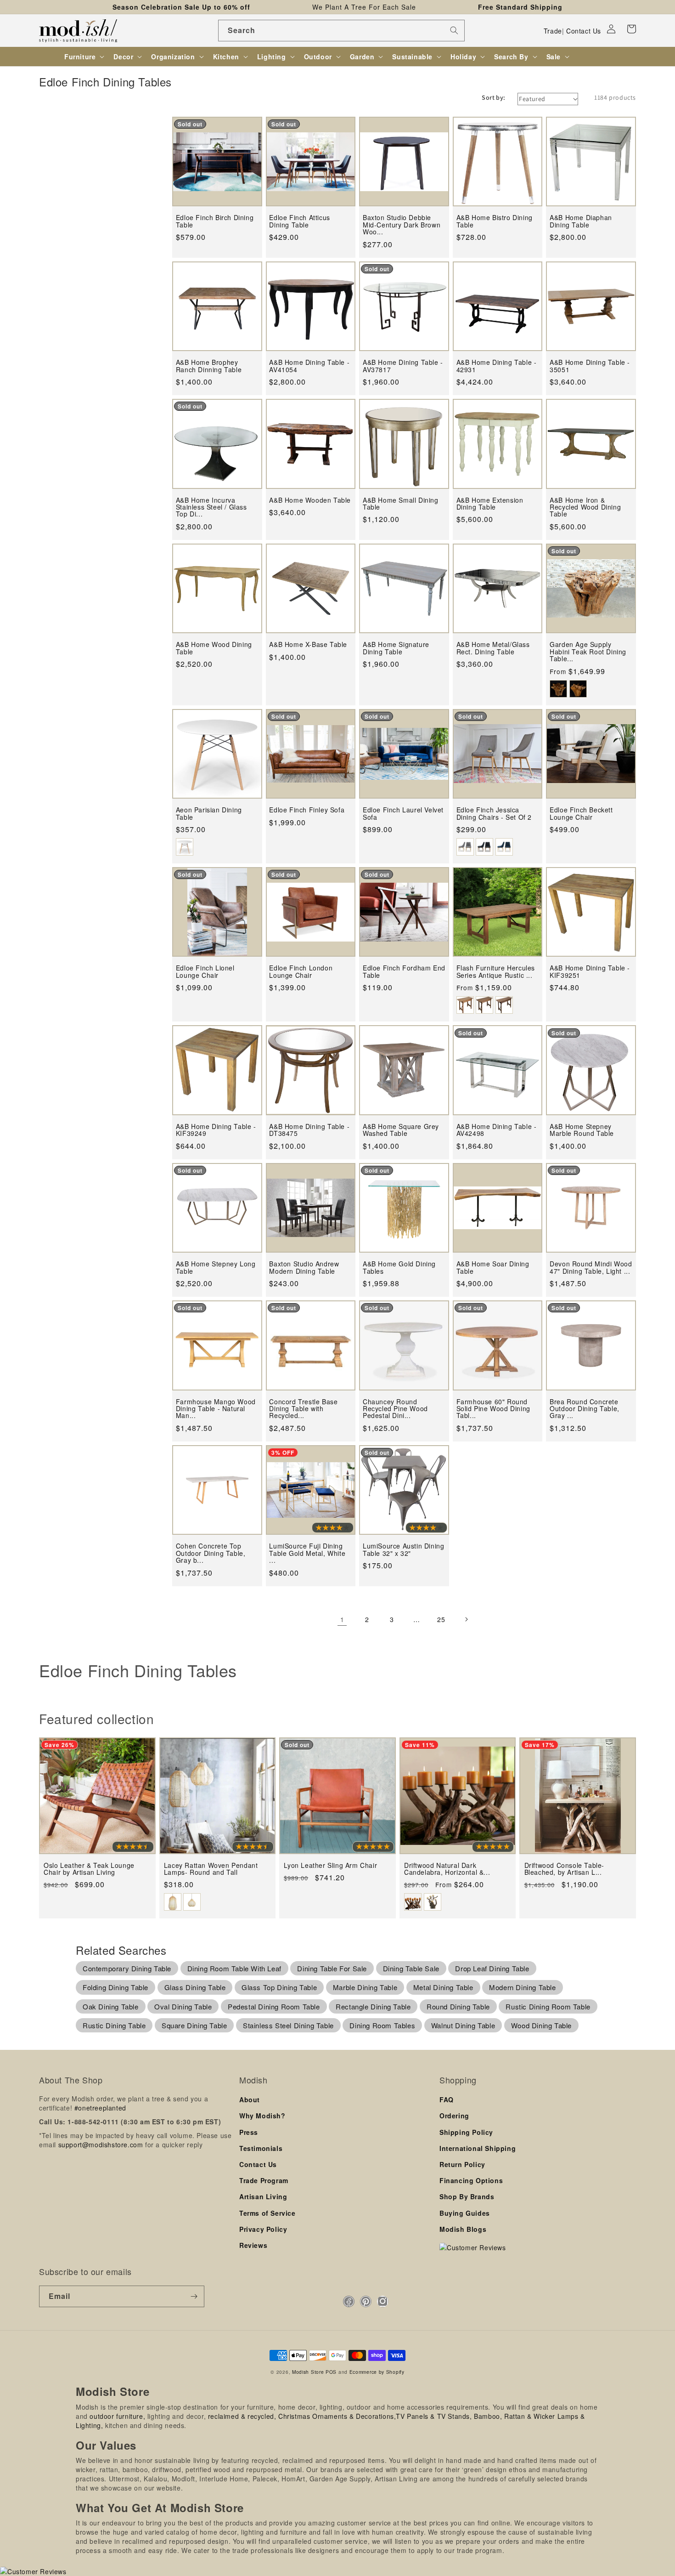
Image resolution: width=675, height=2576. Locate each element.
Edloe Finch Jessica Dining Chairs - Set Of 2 (494, 814)
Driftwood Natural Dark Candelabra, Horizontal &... (447, 1869)
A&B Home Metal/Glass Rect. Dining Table (493, 648)
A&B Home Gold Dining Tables (399, 1268)
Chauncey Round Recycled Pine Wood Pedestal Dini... (395, 1409)
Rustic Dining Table (114, 2025)
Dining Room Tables (382, 2025)
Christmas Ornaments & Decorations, (337, 2416)
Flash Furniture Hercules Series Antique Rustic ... (496, 972)
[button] (631, 29)
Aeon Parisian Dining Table (209, 814)
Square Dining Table (194, 2025)
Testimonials (261, 2148)
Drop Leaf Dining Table (492, 1968)
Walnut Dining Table (463, 2025)
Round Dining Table (458, 2006)
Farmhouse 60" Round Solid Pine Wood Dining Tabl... (493, 1409)
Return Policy (462, 2164)
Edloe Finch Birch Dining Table (215, 221)
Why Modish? (262, 2116)
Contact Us (584, 31)
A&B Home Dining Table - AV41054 (309, 366)
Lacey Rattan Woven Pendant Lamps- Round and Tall (211, 1869)
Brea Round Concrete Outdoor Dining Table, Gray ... (585, 1409)
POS (331, 2372)
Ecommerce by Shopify (377, 2372)
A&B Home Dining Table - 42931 (497, 366)
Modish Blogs (463, 2229)
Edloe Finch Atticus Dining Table (299, 221)
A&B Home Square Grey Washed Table (401, 1130)
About (250, 2099)
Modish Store (308, 2372)
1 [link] (342, 1619)
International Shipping (478, 2148)
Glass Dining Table (195, 1987)
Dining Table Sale (411, 1968)
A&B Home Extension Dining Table (490, 504)
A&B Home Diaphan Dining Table (581, 221)
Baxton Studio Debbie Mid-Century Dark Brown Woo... (402, 225)
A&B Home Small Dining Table (401, 504)
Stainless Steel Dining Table (288, 2025)
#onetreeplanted (100, 2108)
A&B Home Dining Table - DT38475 (309, 1130)
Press (249, 2132)
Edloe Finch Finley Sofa (307, 810)
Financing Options (471, 2180)
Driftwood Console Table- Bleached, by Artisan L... (564, 1869)
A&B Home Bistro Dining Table (495, 221)
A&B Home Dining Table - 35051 (590, 366)
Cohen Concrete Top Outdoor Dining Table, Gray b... (211, 1553)
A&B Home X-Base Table (308, 644)
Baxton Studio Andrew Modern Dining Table (304, 1268)
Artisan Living (263, 2196)
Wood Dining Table (541, 2025)
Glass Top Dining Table (279, 1987)
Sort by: (493, 97)
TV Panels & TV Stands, (434, 2416)
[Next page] (466, 1619)
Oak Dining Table (111, 2006)
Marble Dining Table (365, 1987)
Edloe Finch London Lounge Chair (301, 972)
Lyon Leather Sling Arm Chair (330, 1865)
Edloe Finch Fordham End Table (404, 972)
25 (441, 1619)
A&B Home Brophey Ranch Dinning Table (209, 366)
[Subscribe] (194, 2296)
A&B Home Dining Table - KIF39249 (216, 1130)
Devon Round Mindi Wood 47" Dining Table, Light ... (591, 1268)
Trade (553, 31)
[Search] (454, 30)
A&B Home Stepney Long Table (216, 1268)
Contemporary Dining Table (127, 1968)
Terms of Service (267, 2213)
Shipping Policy (466, 2132)
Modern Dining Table (522, 1987)
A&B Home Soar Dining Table (493, 1268)
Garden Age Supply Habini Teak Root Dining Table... (588, 652)
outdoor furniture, (117, 2416)
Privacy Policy (263, 2229)
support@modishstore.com (101, 2145)
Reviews (253, 2245)
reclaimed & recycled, (242, 2416)
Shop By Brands (467, 2196)
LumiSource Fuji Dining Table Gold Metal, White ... (307, 1553)
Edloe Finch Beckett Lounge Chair (581, 814)
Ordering (454, 2116)
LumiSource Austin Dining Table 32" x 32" (403, 1550)
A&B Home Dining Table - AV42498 (497, 1130)
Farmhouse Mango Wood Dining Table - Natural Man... (216, 1409)
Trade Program (264, 2180)
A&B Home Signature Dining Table (396, 648)
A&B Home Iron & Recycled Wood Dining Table (585, 507)
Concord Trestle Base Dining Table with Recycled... (303, 1409)
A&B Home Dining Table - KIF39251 (590, 972)
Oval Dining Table (183, 2006)
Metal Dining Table (443, 1987)
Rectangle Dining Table (373, 2006)
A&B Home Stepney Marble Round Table (582, 1130)
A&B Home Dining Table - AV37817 (403, 366)
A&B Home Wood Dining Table (214, 648)
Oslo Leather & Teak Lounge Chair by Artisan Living (89, 1869)
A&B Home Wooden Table (310, 500)
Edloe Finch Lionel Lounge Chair (205, 972)
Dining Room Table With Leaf (234, 1968)
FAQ (447, 2099)
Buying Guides (465, 2213)
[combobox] (341, 31)
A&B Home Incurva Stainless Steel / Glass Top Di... (211, 507)
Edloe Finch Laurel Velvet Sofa (403, 814)
